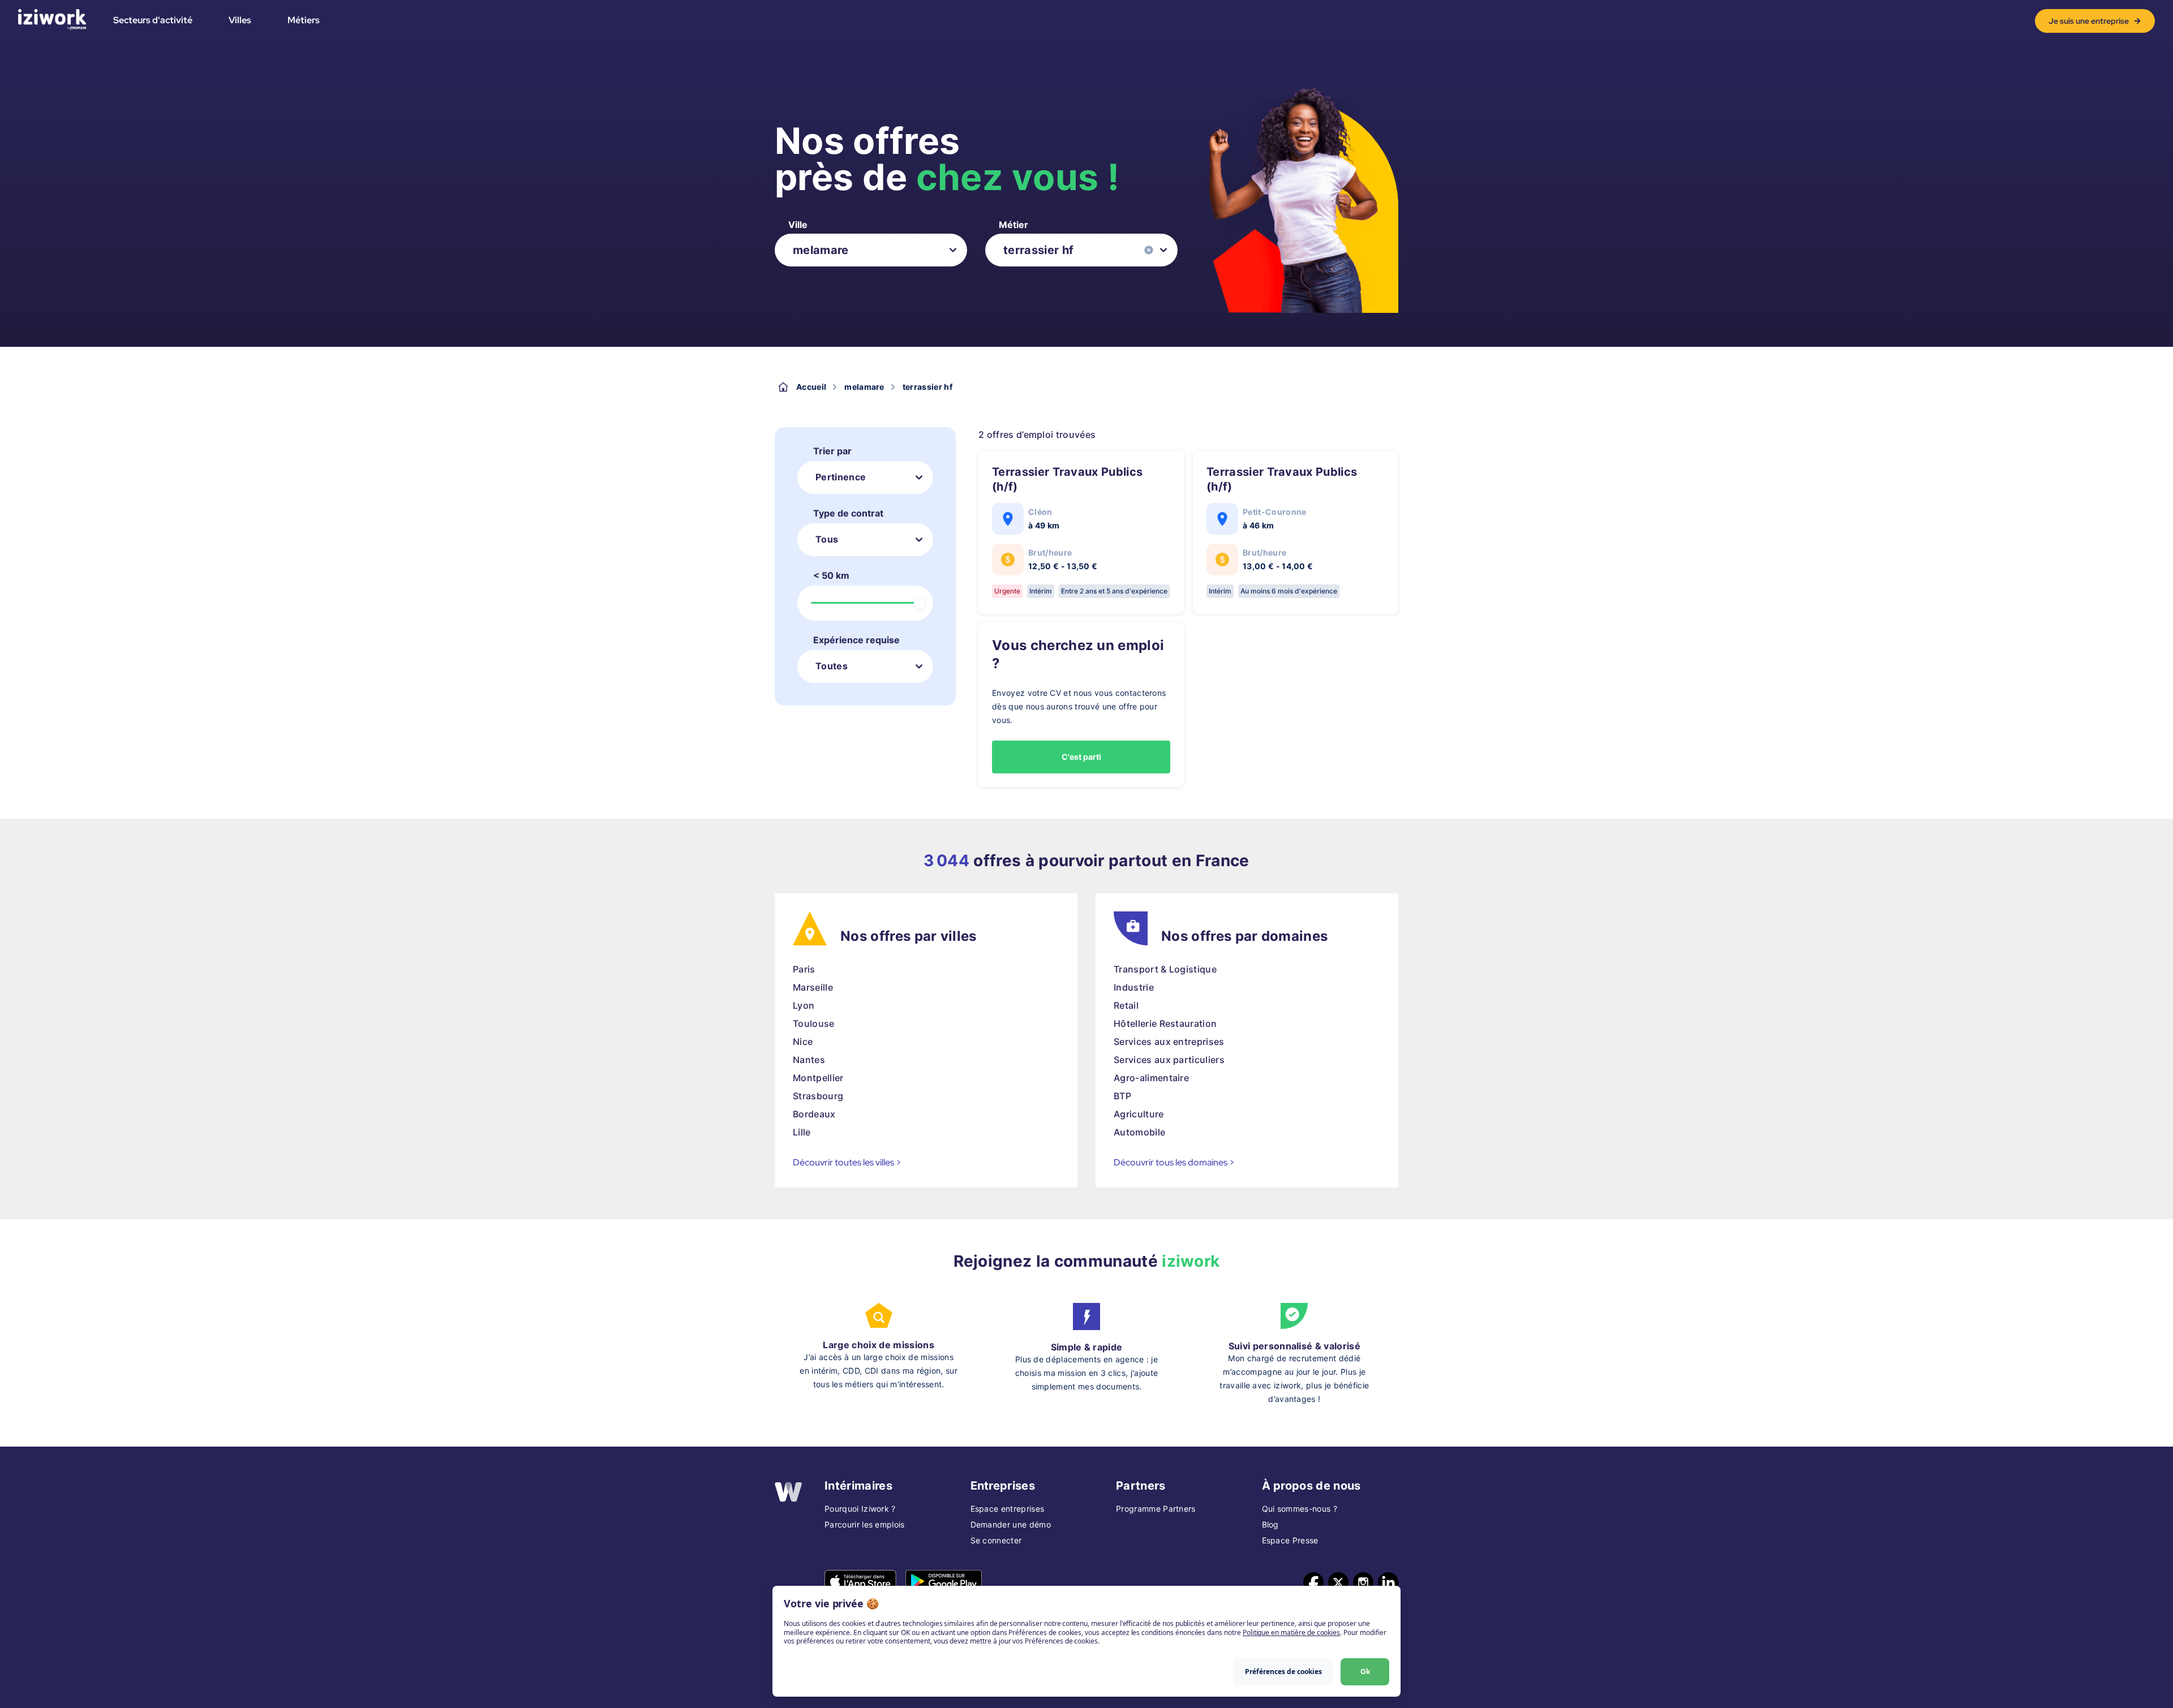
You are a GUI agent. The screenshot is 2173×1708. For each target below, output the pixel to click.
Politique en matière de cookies (1291, 1632)
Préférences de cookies (1283, 1672)
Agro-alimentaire (1151, 1078)
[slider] (920, 603)
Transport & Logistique (1165, 969)
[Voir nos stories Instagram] (1363, 1582)
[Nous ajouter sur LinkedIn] (1388, 1582)
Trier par (832, 451)
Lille (802, 1132)
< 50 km (831, 575)
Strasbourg (818, 1096)
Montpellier (818, 1078)
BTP (1122, 1096)
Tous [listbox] (827, 539)
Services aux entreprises (1169, 1042)
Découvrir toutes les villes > (847, 1162)
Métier (1014, 225)
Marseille (813, 987)
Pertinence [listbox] (841, 477)
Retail (1126, 1005)
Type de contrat (848, 513)
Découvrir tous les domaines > (1174, 1162)
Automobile (1139, 1132)
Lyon (804, 1005)
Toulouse (814, 1023)
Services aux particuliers (1169, 1060)
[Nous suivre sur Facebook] (1313, 1582)
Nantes (809, 1060)
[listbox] (871, 250)
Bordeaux (814, 1114)
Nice (803, 1042)
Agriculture (1139, 1114)
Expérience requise (856, 640)
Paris (804, 969)
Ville (798, 225)
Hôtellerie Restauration (1165, 1023)
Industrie (1134, 987)
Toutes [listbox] (832, 666)
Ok (1365, 1672)
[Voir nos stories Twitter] (1338, 1582)
